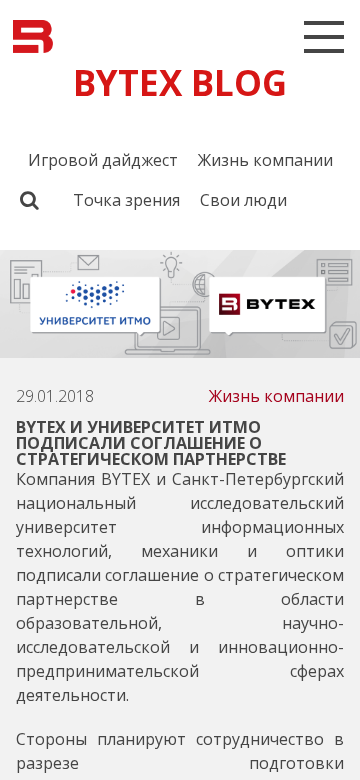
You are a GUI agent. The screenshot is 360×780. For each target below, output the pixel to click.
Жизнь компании (265, 160)
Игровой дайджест (103, 160)
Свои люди (243, 200)
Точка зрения (126, 200)
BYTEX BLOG (180, 82)
